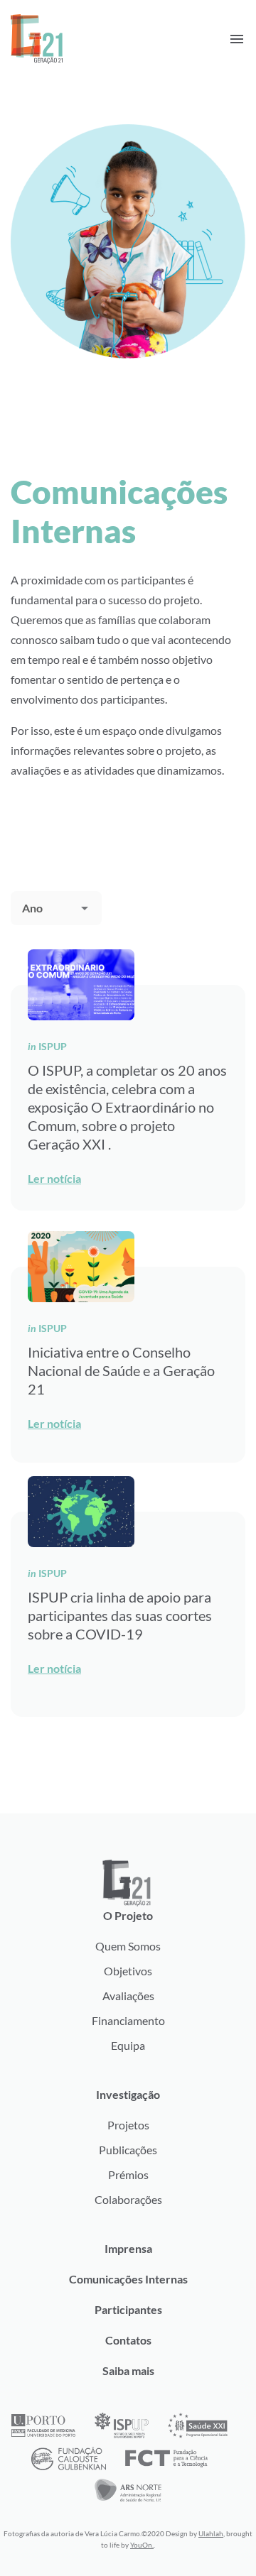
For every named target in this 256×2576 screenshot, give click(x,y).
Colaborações (128, 2199)
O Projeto (128, 1915)
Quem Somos (128, 1946)
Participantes (128, 2309)
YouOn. (142, 2545)
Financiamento (128, 2020)
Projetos (128, 2125)
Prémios (128, 2174)
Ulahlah (211, 2533)
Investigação (128, 2094)
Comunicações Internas (128, 2279)
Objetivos (128, 1971)
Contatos (128, 2340)
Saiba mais (128, 2370)
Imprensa (128, 2248)
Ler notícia (54, 1178)
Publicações (128, 2150)
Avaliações (128, 1996)
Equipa (128, 2045)
